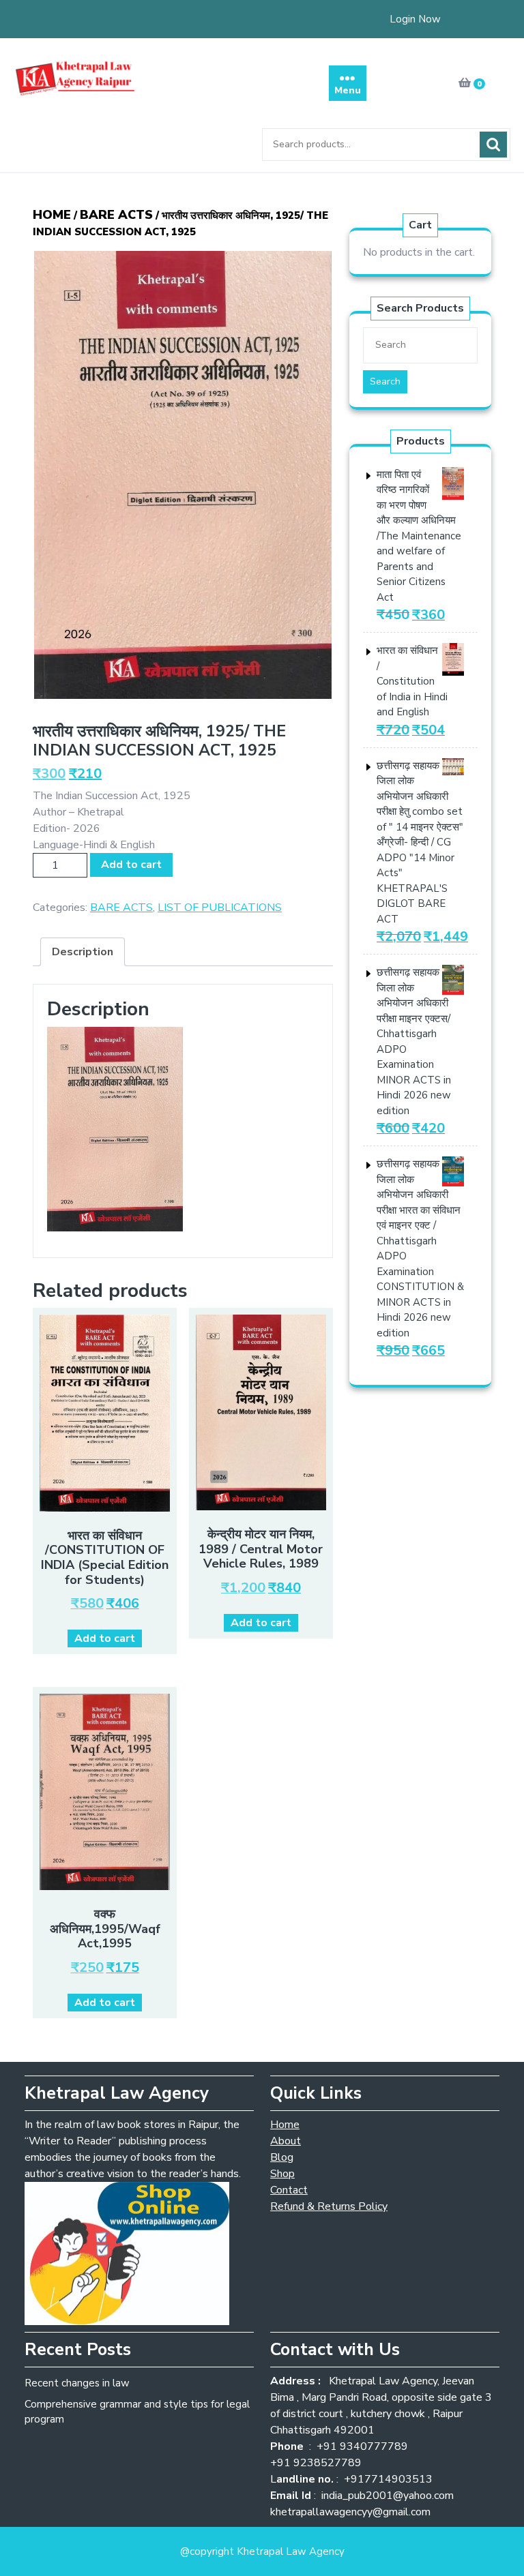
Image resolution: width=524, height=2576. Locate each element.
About (286, 2141)
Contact (289, 2190)
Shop (282, 2174)
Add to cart (131, 865)
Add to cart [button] (105, 1638)
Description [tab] (83, 952)
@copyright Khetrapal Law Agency (262, 2551)
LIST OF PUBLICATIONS (220, 908)
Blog (282, 2157)
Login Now (415, 19)
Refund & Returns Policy (329, 2206)
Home (52, 215)
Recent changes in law (77, 2383)
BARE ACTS (116, 215)
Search (493, 145)
